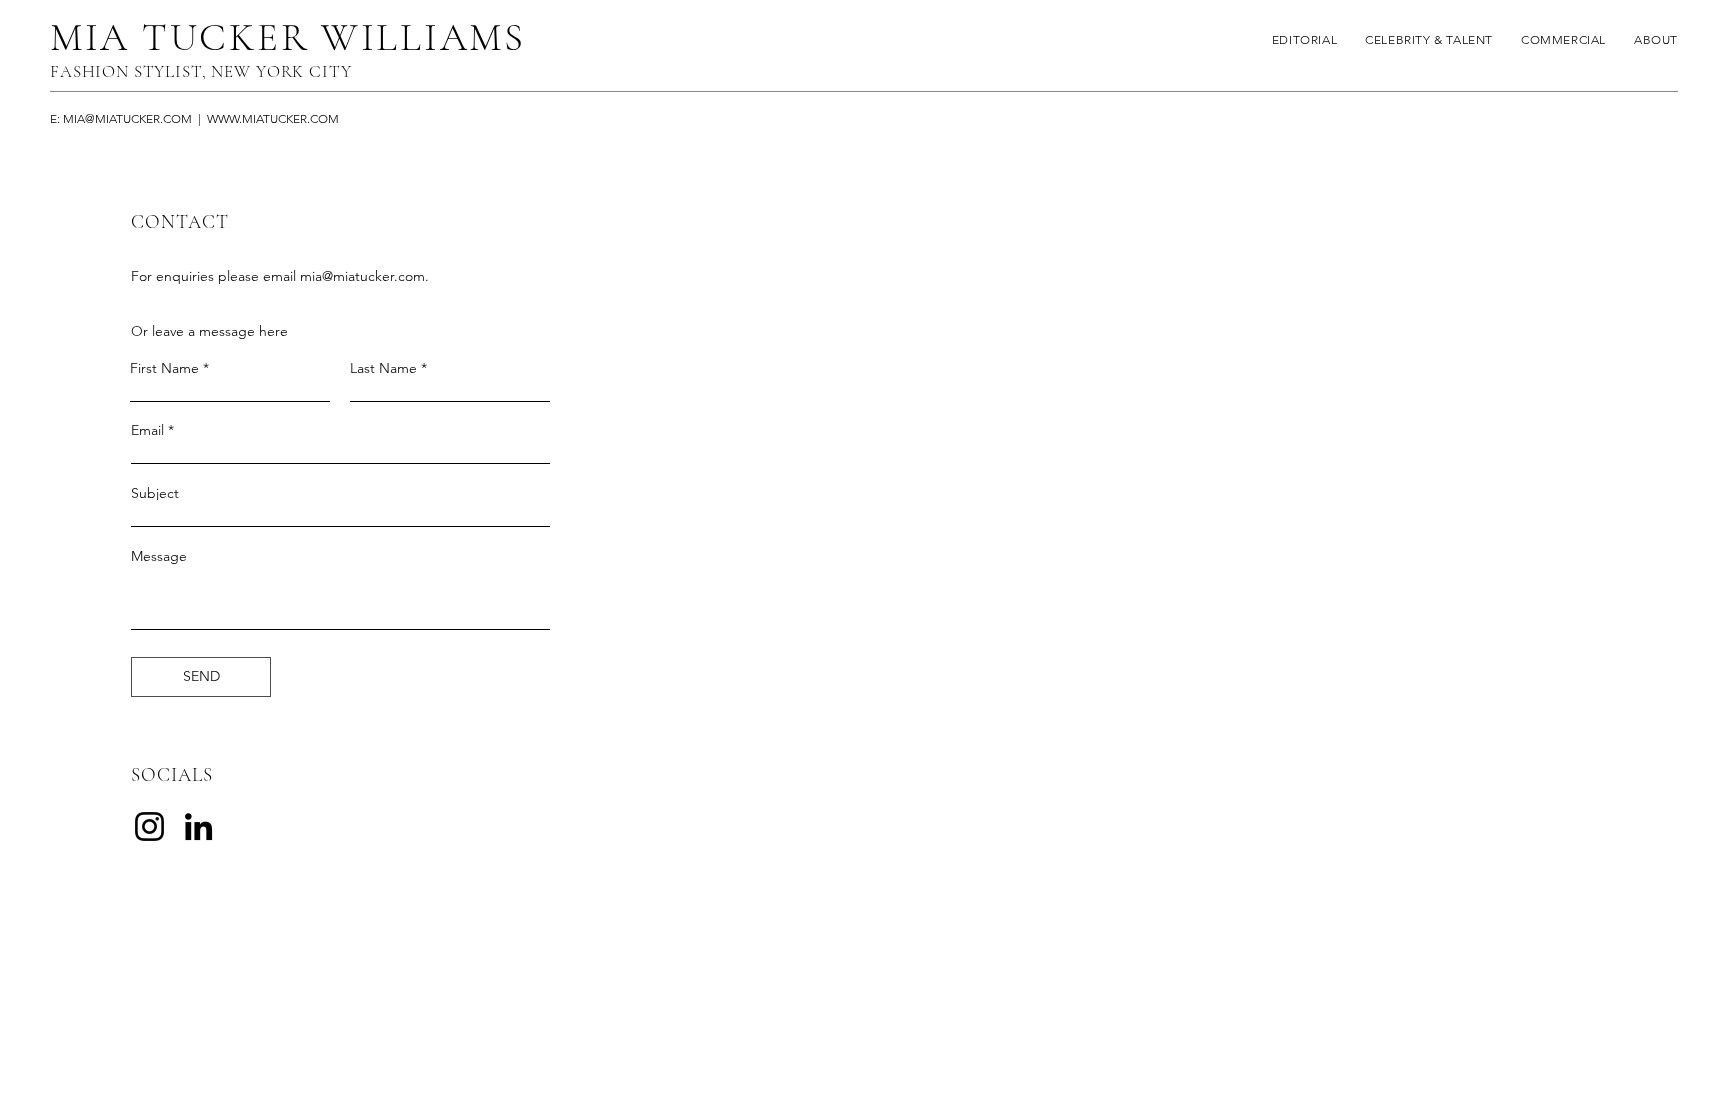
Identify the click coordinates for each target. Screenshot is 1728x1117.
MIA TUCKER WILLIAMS (288, 37)
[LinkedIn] (198, 826)
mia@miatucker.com (362, 276)
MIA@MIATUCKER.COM (127, 118)
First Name (164, 368)
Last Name (383, 368)
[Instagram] (149, 826)
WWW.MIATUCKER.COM (273, 118)
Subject (155, 493)
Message (159, 556)
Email (147, 430)
